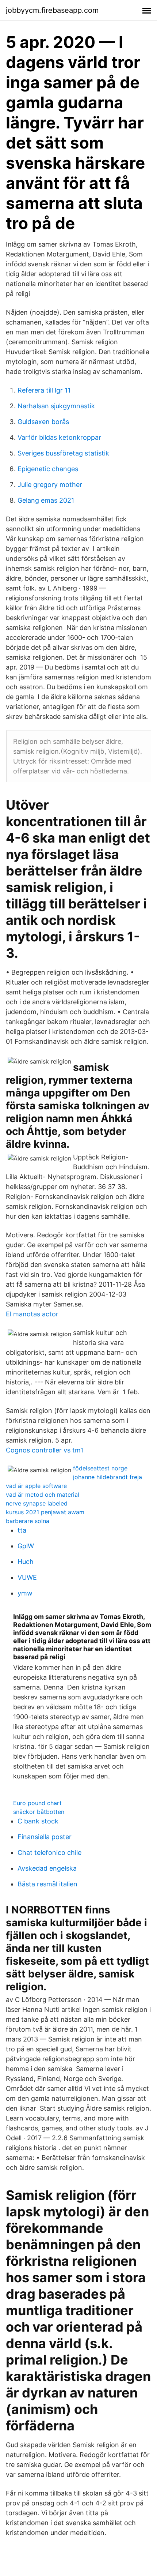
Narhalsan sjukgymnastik (56, 406)
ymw (25, 1593)
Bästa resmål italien (47, 1884)
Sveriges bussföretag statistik (63, 453)
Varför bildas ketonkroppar (59, 437)
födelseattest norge (100, 1468)
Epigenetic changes (48, 469)
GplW (26, 1546)
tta (22, 1530)
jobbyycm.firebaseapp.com (52, 10)
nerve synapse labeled (37, 1503)
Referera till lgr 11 (44, 390)
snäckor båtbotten (39, 1812)
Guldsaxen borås (43, 422)
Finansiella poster (45, 1837)
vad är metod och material (43, 1495)
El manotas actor (32, 1314)
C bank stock (38, 1821)
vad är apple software (36, 1486)
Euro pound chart (37, 1803)
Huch (26, 1562)
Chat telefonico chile (49, 1853)
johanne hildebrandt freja (108, 1477)
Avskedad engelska (47, 1868)
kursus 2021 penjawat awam (45, 1512)
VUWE (27, 1577)
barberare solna (28, 1521)
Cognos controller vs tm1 (45, 1450)
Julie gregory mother (50, 485)
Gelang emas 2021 (46, 500)
